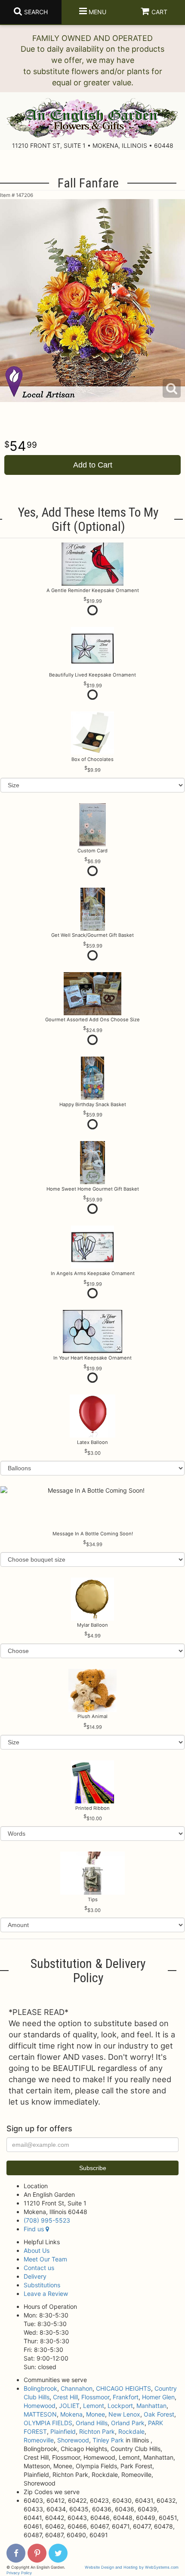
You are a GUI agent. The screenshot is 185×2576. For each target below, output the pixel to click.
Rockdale (131, 2431)
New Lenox (124, 2414)
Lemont (94, 2406)
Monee (96, 2414)
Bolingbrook (40, 2388)
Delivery (35, 2276)
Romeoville (39, 2440)
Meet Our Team (45, 2259)
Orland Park (128, 2423)
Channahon (77, 2388)
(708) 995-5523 (47, 2220)
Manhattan (151, 2406)
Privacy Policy (19, 2573)
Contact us (39, 2268)
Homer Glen (158, 2397)
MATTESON (40, 2414)
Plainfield (63, 2431)
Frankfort (126, 2397)
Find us (35, 2229)
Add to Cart (93, 465)
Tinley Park (108, 2440)
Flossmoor (95, 2397)
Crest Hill (65, 2397)
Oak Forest (159, 2414)
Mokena (71, 2414)
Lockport (120, 2406)
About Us (37, 2250)
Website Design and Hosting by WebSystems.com (132, 2567)
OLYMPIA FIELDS (48, 2423)
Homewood (40, 2406)
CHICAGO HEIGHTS (123, 2388)
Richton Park (97, 2431)
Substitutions (42, 2285)
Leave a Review (46, 2294)
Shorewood (73, 2440)
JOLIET (69, 2406)
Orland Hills (92, 2423)
